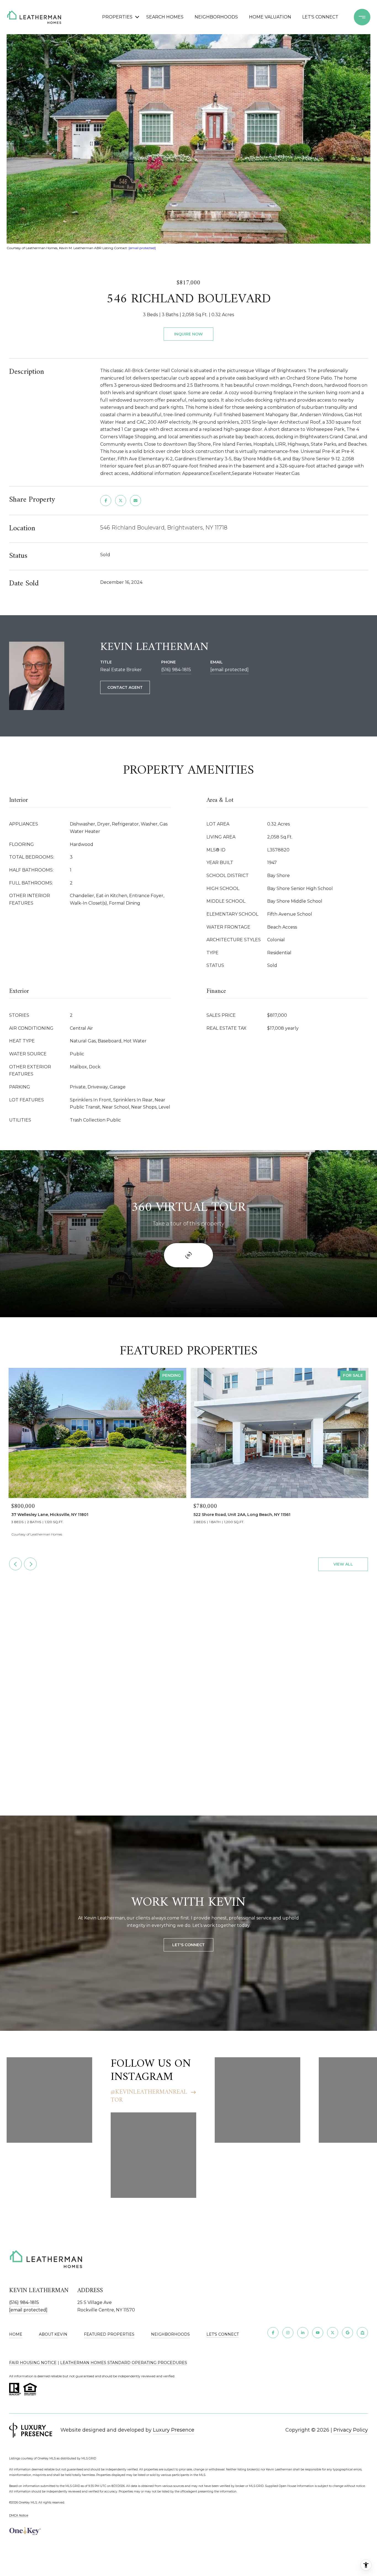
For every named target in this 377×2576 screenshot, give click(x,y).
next (30, 1564)
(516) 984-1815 (176, 670)
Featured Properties (109, 2334)
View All (343, 1564)
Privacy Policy (351, 2430)
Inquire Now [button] (189, 334)
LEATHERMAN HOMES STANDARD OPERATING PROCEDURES (124, 2363)
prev (15, 1564)
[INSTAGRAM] (288, 2333)
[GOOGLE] (347, 2333)
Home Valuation (270, 17)
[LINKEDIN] (303, 2333)
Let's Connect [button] (189, 1945)
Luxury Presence (174, 2430)
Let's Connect (223, 2334)
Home (16, 2334)
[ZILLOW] (362, 2333)
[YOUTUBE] (318, 2333)
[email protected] (142, 248)
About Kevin (53, 2334)
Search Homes (165, 17)
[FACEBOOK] (273, 2333)
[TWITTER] (333, 2333)
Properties (117, 17)
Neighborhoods (216, 17)
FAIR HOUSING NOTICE (33, 2363)
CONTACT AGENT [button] (125, 687)
